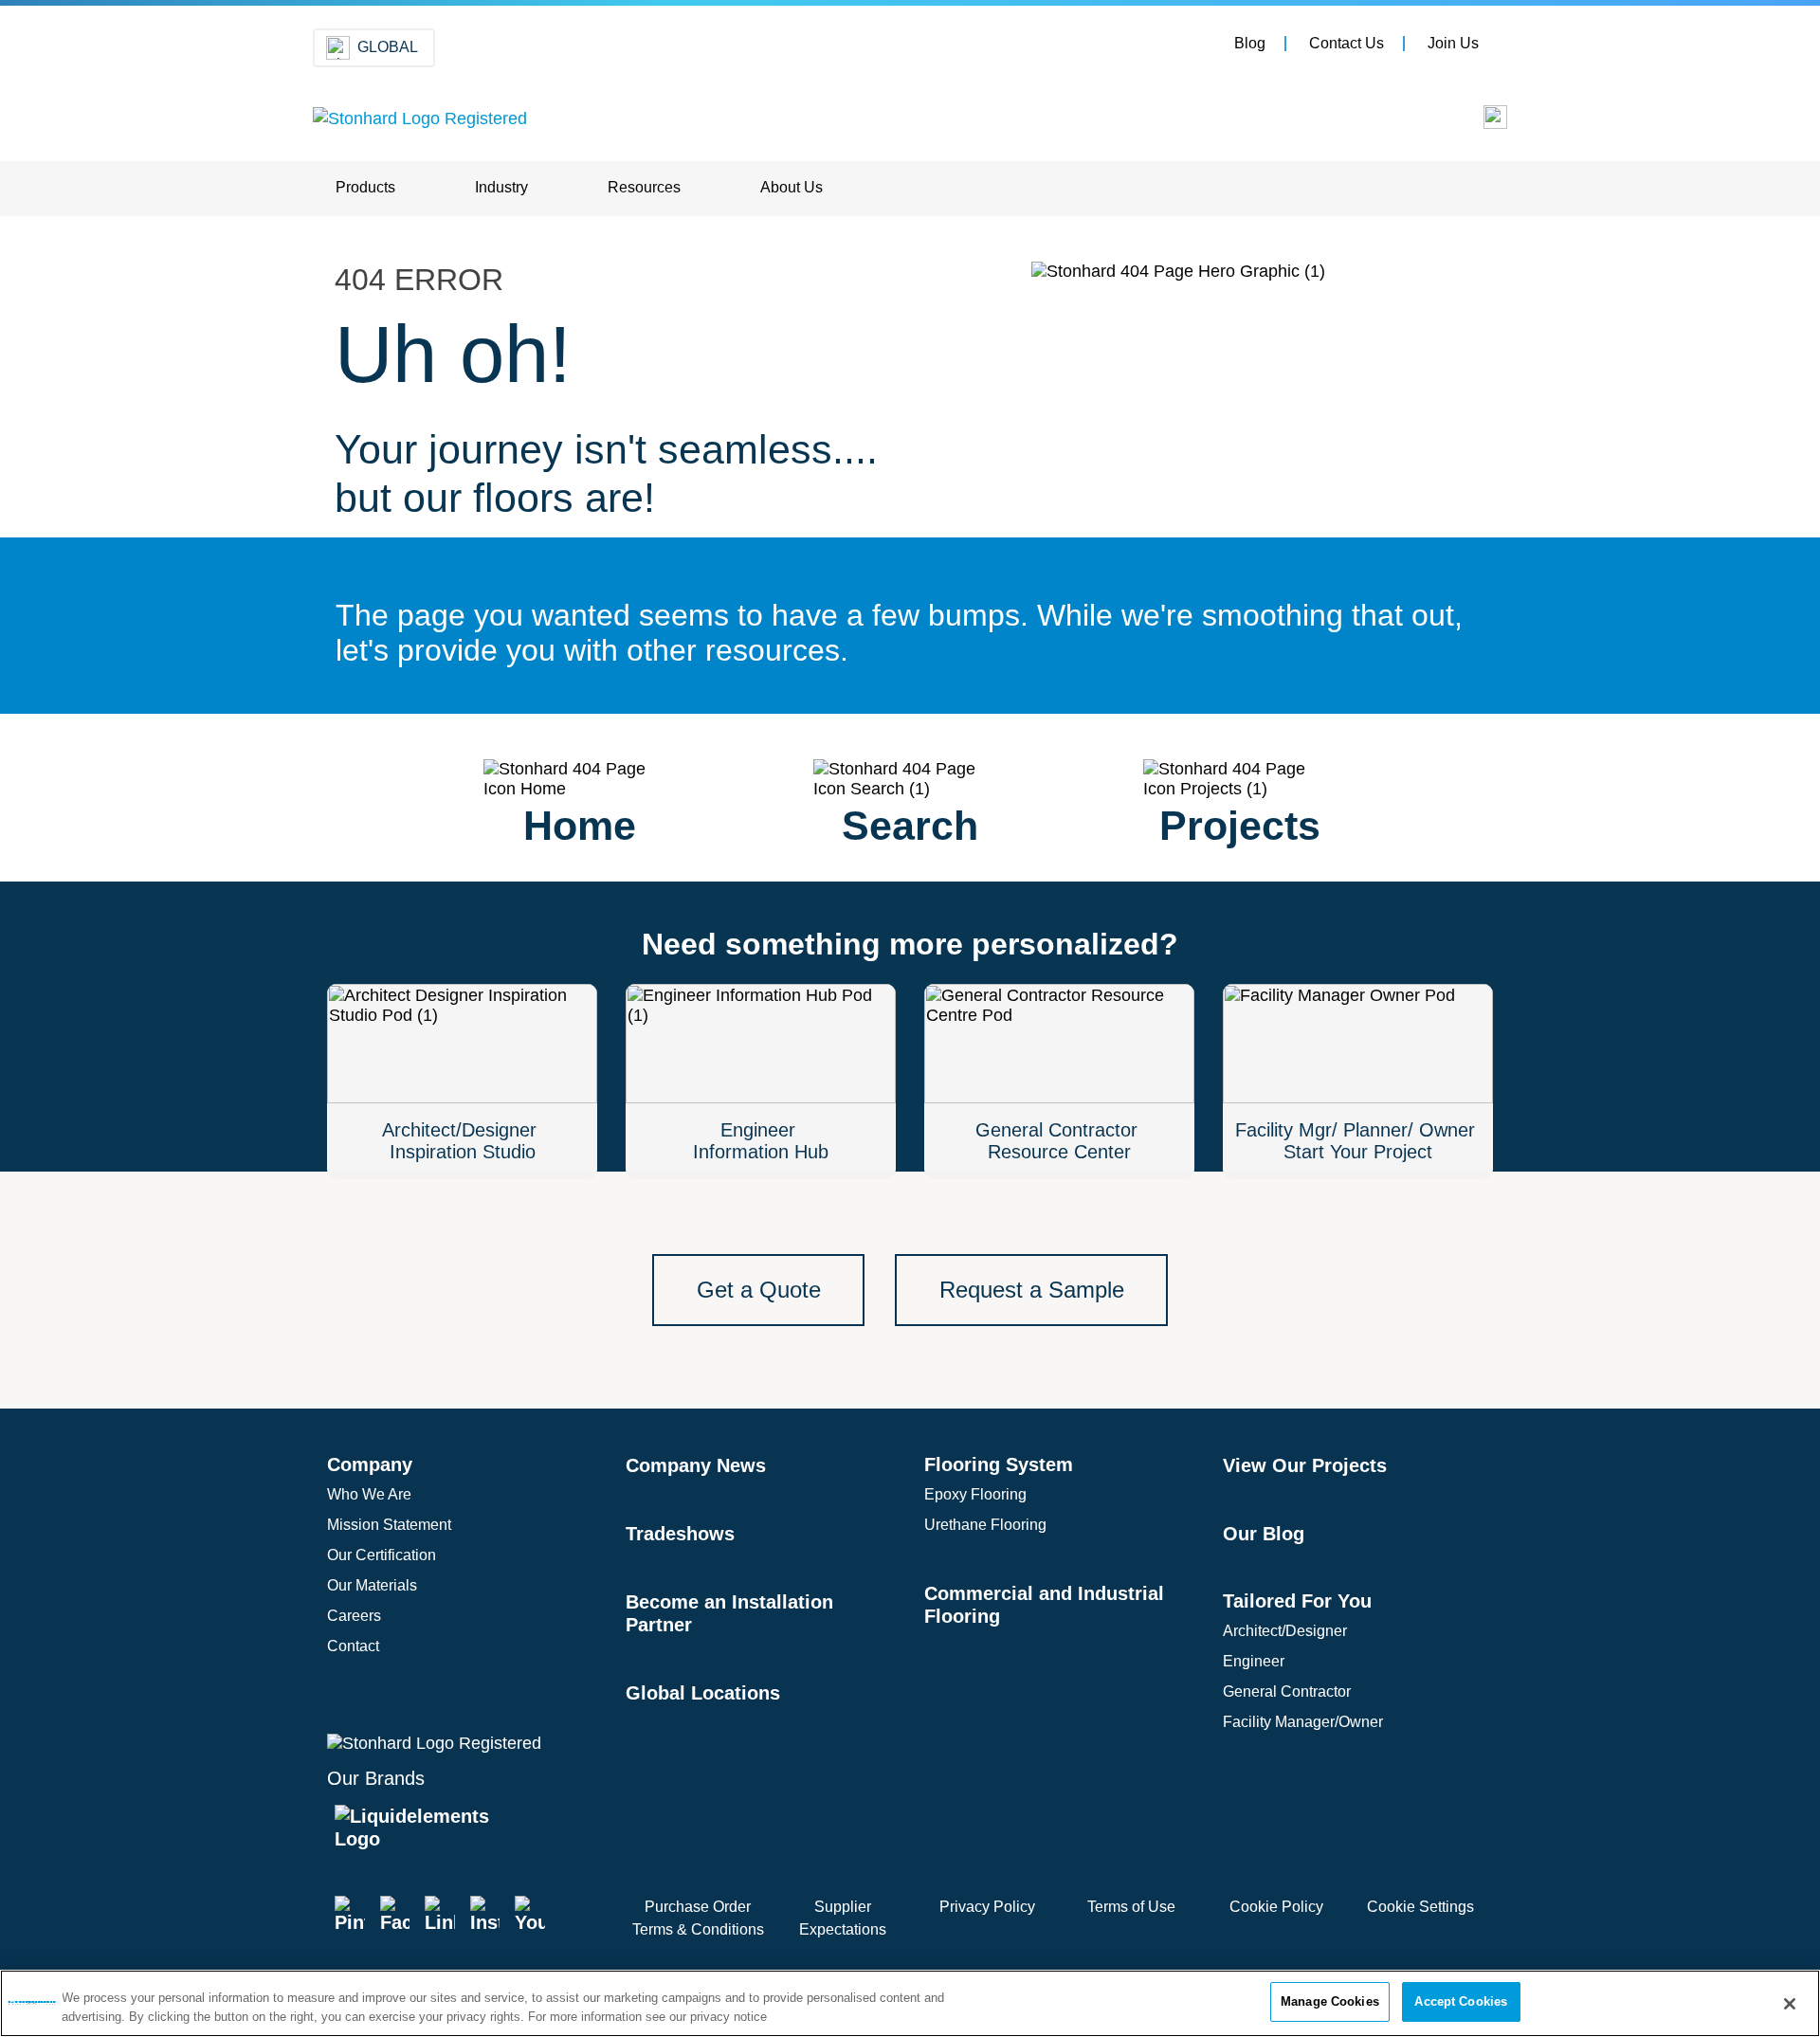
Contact (353, 1646)
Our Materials (372, 1585)
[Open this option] (1482, 122)
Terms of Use (1131, 1907)
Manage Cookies (1330, 2001)
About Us (792, 187)
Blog (1250, 43)
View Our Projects (1305, 1465)
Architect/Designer (1285, 1631)
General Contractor (1287, 1691)
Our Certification (382, 1555)
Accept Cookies (1461, 2001)
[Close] (1790, 2004)
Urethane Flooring (985, 1525)
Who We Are (369, 1494)
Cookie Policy (1276, 1907)
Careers (354, 1616)
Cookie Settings (1420, 1907)
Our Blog (1264, 1534)
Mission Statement (389, 1525)
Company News (696, 1465)
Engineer (1254, 1661)
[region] (910, 2003)
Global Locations (703, 1693)
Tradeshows (680, 1534)
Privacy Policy (987, 1907)
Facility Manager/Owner (1303, 1722)
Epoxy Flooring (975, 1494)
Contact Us (1347, 43)
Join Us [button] (1453, 43)
